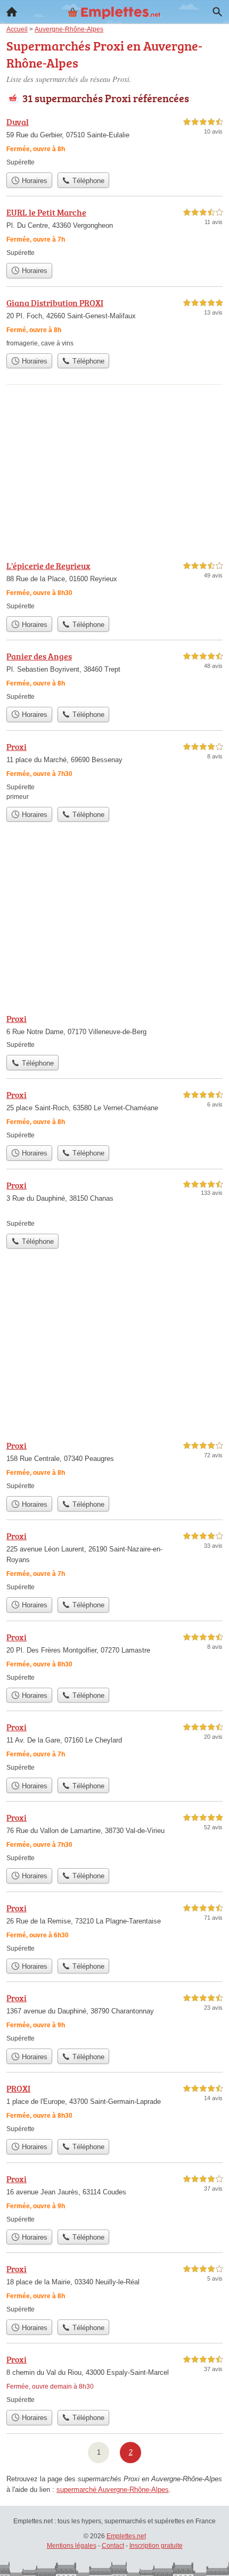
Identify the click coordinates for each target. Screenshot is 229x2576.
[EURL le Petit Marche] (114, 232)
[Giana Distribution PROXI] (114, 322)
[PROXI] (114, 2108)
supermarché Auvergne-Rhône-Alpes (113, 2490)
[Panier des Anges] (114, 676)
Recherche (217, 12)
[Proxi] (114, 771)
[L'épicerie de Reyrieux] (114, 585)
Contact (113, 2546)
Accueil (12, 12)
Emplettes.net (126, 2536)
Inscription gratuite (156, 2546)
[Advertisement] (114, 468)
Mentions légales (72, 2546)
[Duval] (114, 141)
